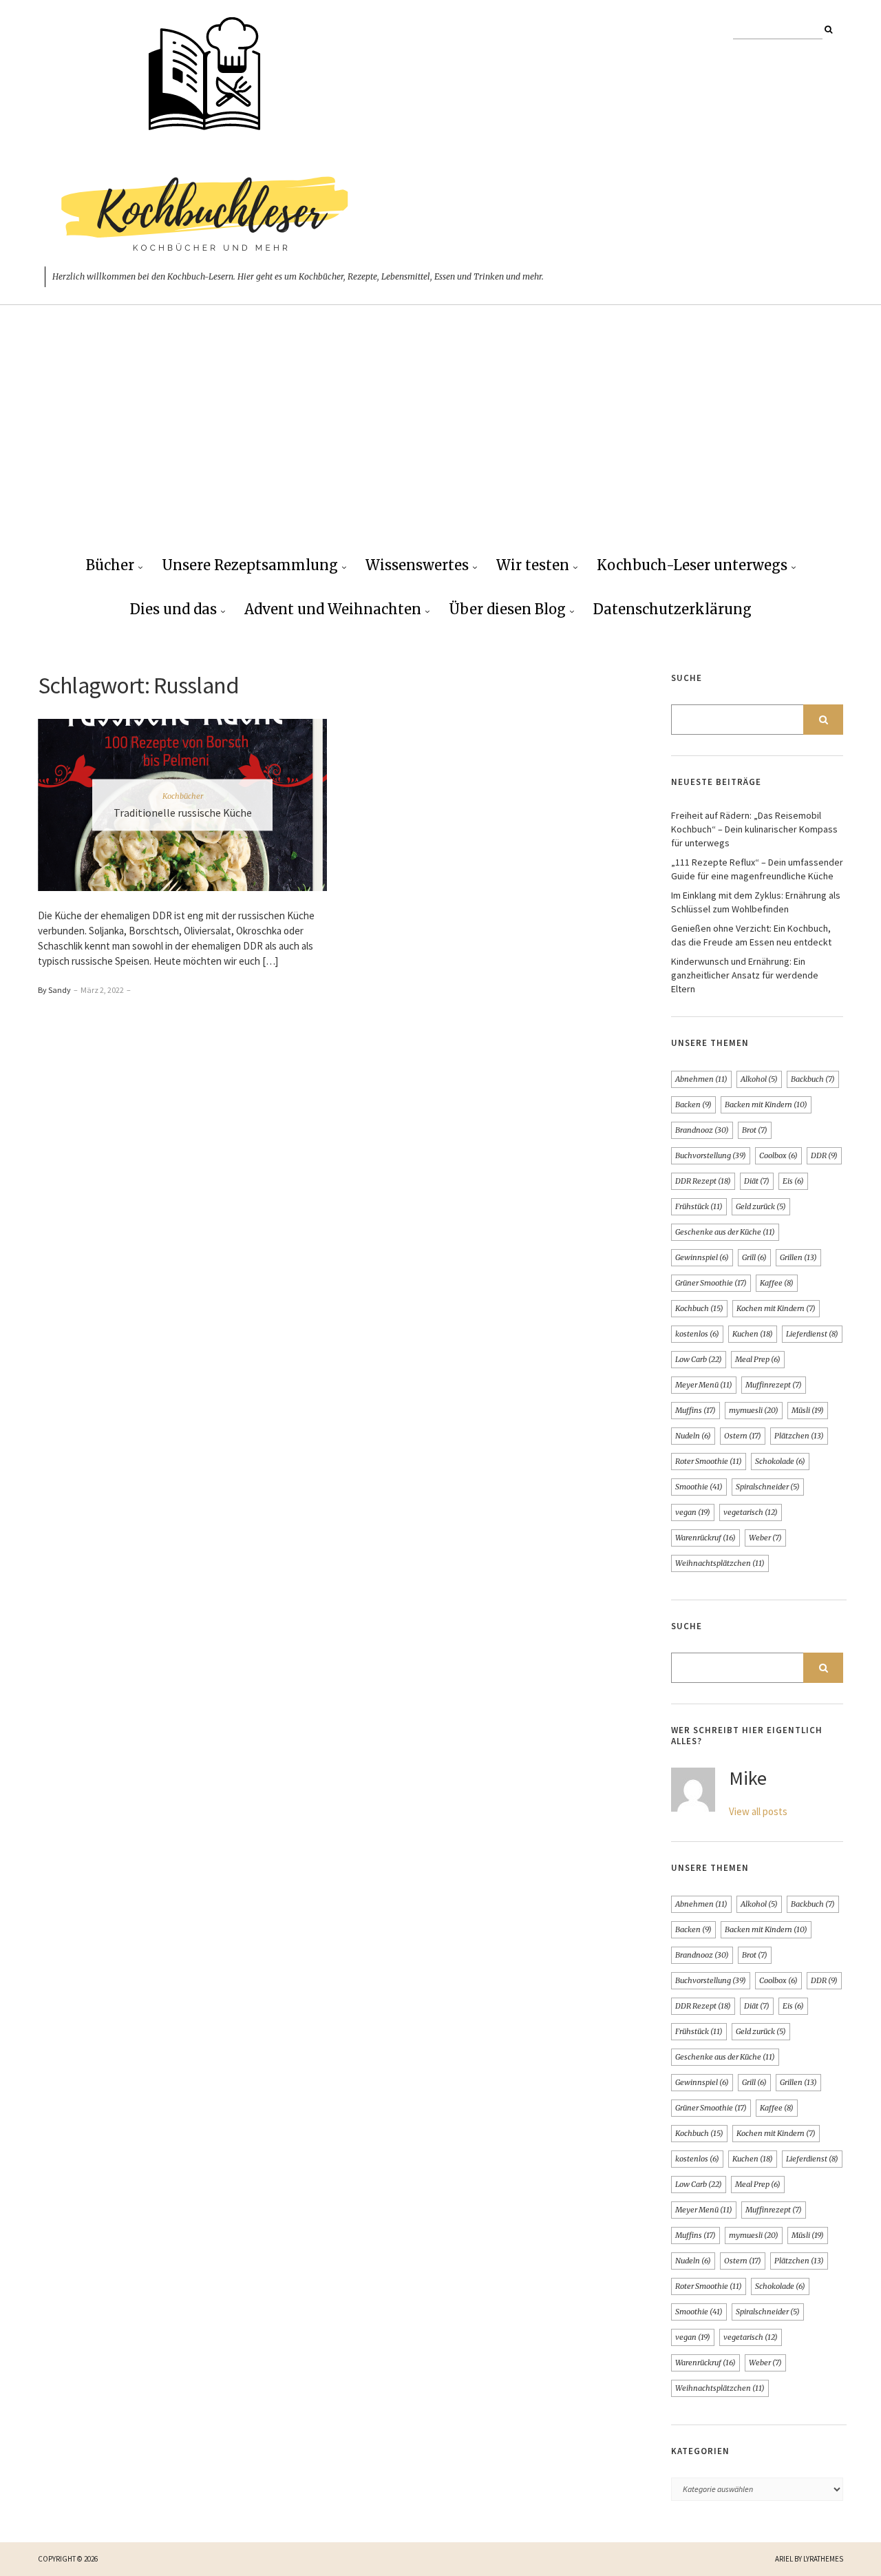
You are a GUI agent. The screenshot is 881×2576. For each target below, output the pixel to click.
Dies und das (173, 609)
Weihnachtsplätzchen (720, 1563)
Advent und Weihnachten (333, 609)
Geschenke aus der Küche (725, 1232)
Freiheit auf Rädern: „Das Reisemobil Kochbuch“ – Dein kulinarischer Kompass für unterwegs (754, 829)
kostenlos (697, 1334)
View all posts (758, 1811)
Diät (757, 1181)
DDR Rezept (703, 1181)
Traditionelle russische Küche (183, 813)
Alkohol (759, 1079)
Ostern (743, 1436)
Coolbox (778, 1155)
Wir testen (533, 565)
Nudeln (693, 1436)
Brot (755, 1130)
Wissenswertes (417, 565)
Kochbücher (183, 796)
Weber (765, 1538)
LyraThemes (823, 2559)
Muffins (696, 1410)
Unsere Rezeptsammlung (250, 565)
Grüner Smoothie (711, 1283)
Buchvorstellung (711, 1155)
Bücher (110, 565)
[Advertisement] (440, 441)
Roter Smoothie (709, 1461)
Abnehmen (701, 1079)
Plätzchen (799, 1436)
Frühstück (699, 1206)
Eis (793, 1181)
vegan (693, 1512)
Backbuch (813, 1079)
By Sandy (54, 990)
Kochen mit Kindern (776, 1308)
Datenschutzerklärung (672, 609)
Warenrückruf (705, 1538)
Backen (693, 1104)
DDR (824, 1155)
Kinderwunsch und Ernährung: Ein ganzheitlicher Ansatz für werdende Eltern (745, 975)
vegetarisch (751, 1512)
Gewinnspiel (702, 1257)
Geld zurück (761, 1206)
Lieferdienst (812, 1334)
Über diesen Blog (507, 609)
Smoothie (699, 1487)
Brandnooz (702, 1130)
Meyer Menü (704, 1385)
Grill (754, 1257)
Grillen (798, 1257)
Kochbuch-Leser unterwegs (692, 565)
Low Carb (699, 1359)
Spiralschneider (768, 1487)
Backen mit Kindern (766, 1104)
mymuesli (754, 1410)
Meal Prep (758, 1359)
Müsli (808, 1410)
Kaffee (777, 1283)
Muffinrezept (774, 1385)
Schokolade (780, 1461)
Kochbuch (699, 1308)
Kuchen (753, 1334)
